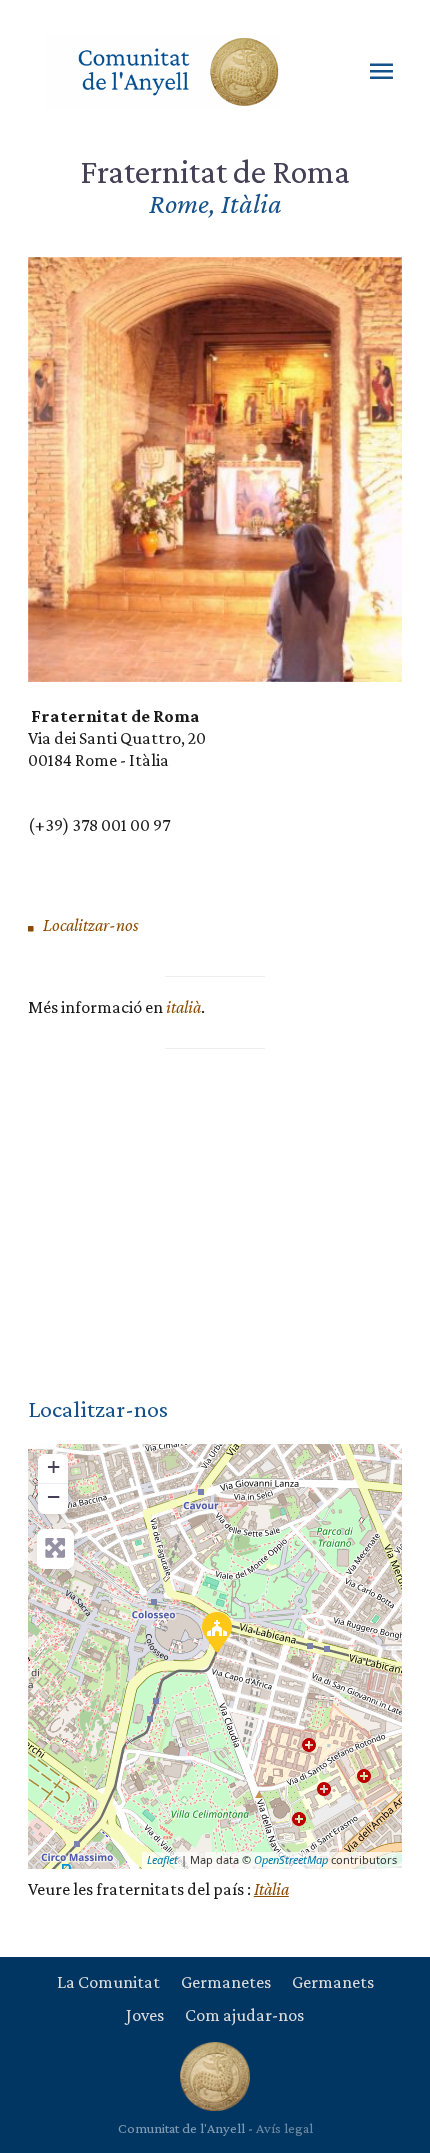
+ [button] (53, 1466)
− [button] (53, 1496)
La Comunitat (108, 1982)
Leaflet (162, 1859)
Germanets (333, 1982)
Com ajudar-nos (244, 2015)
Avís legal (284, 2128)
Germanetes (226, 1982)
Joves (145, 2015)
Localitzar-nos (89, 925)
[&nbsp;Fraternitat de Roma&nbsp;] (216, 1631)
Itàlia (271, 1889)
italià (183, 1007)
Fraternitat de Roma (215, 171)
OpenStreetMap (291, 1859)
